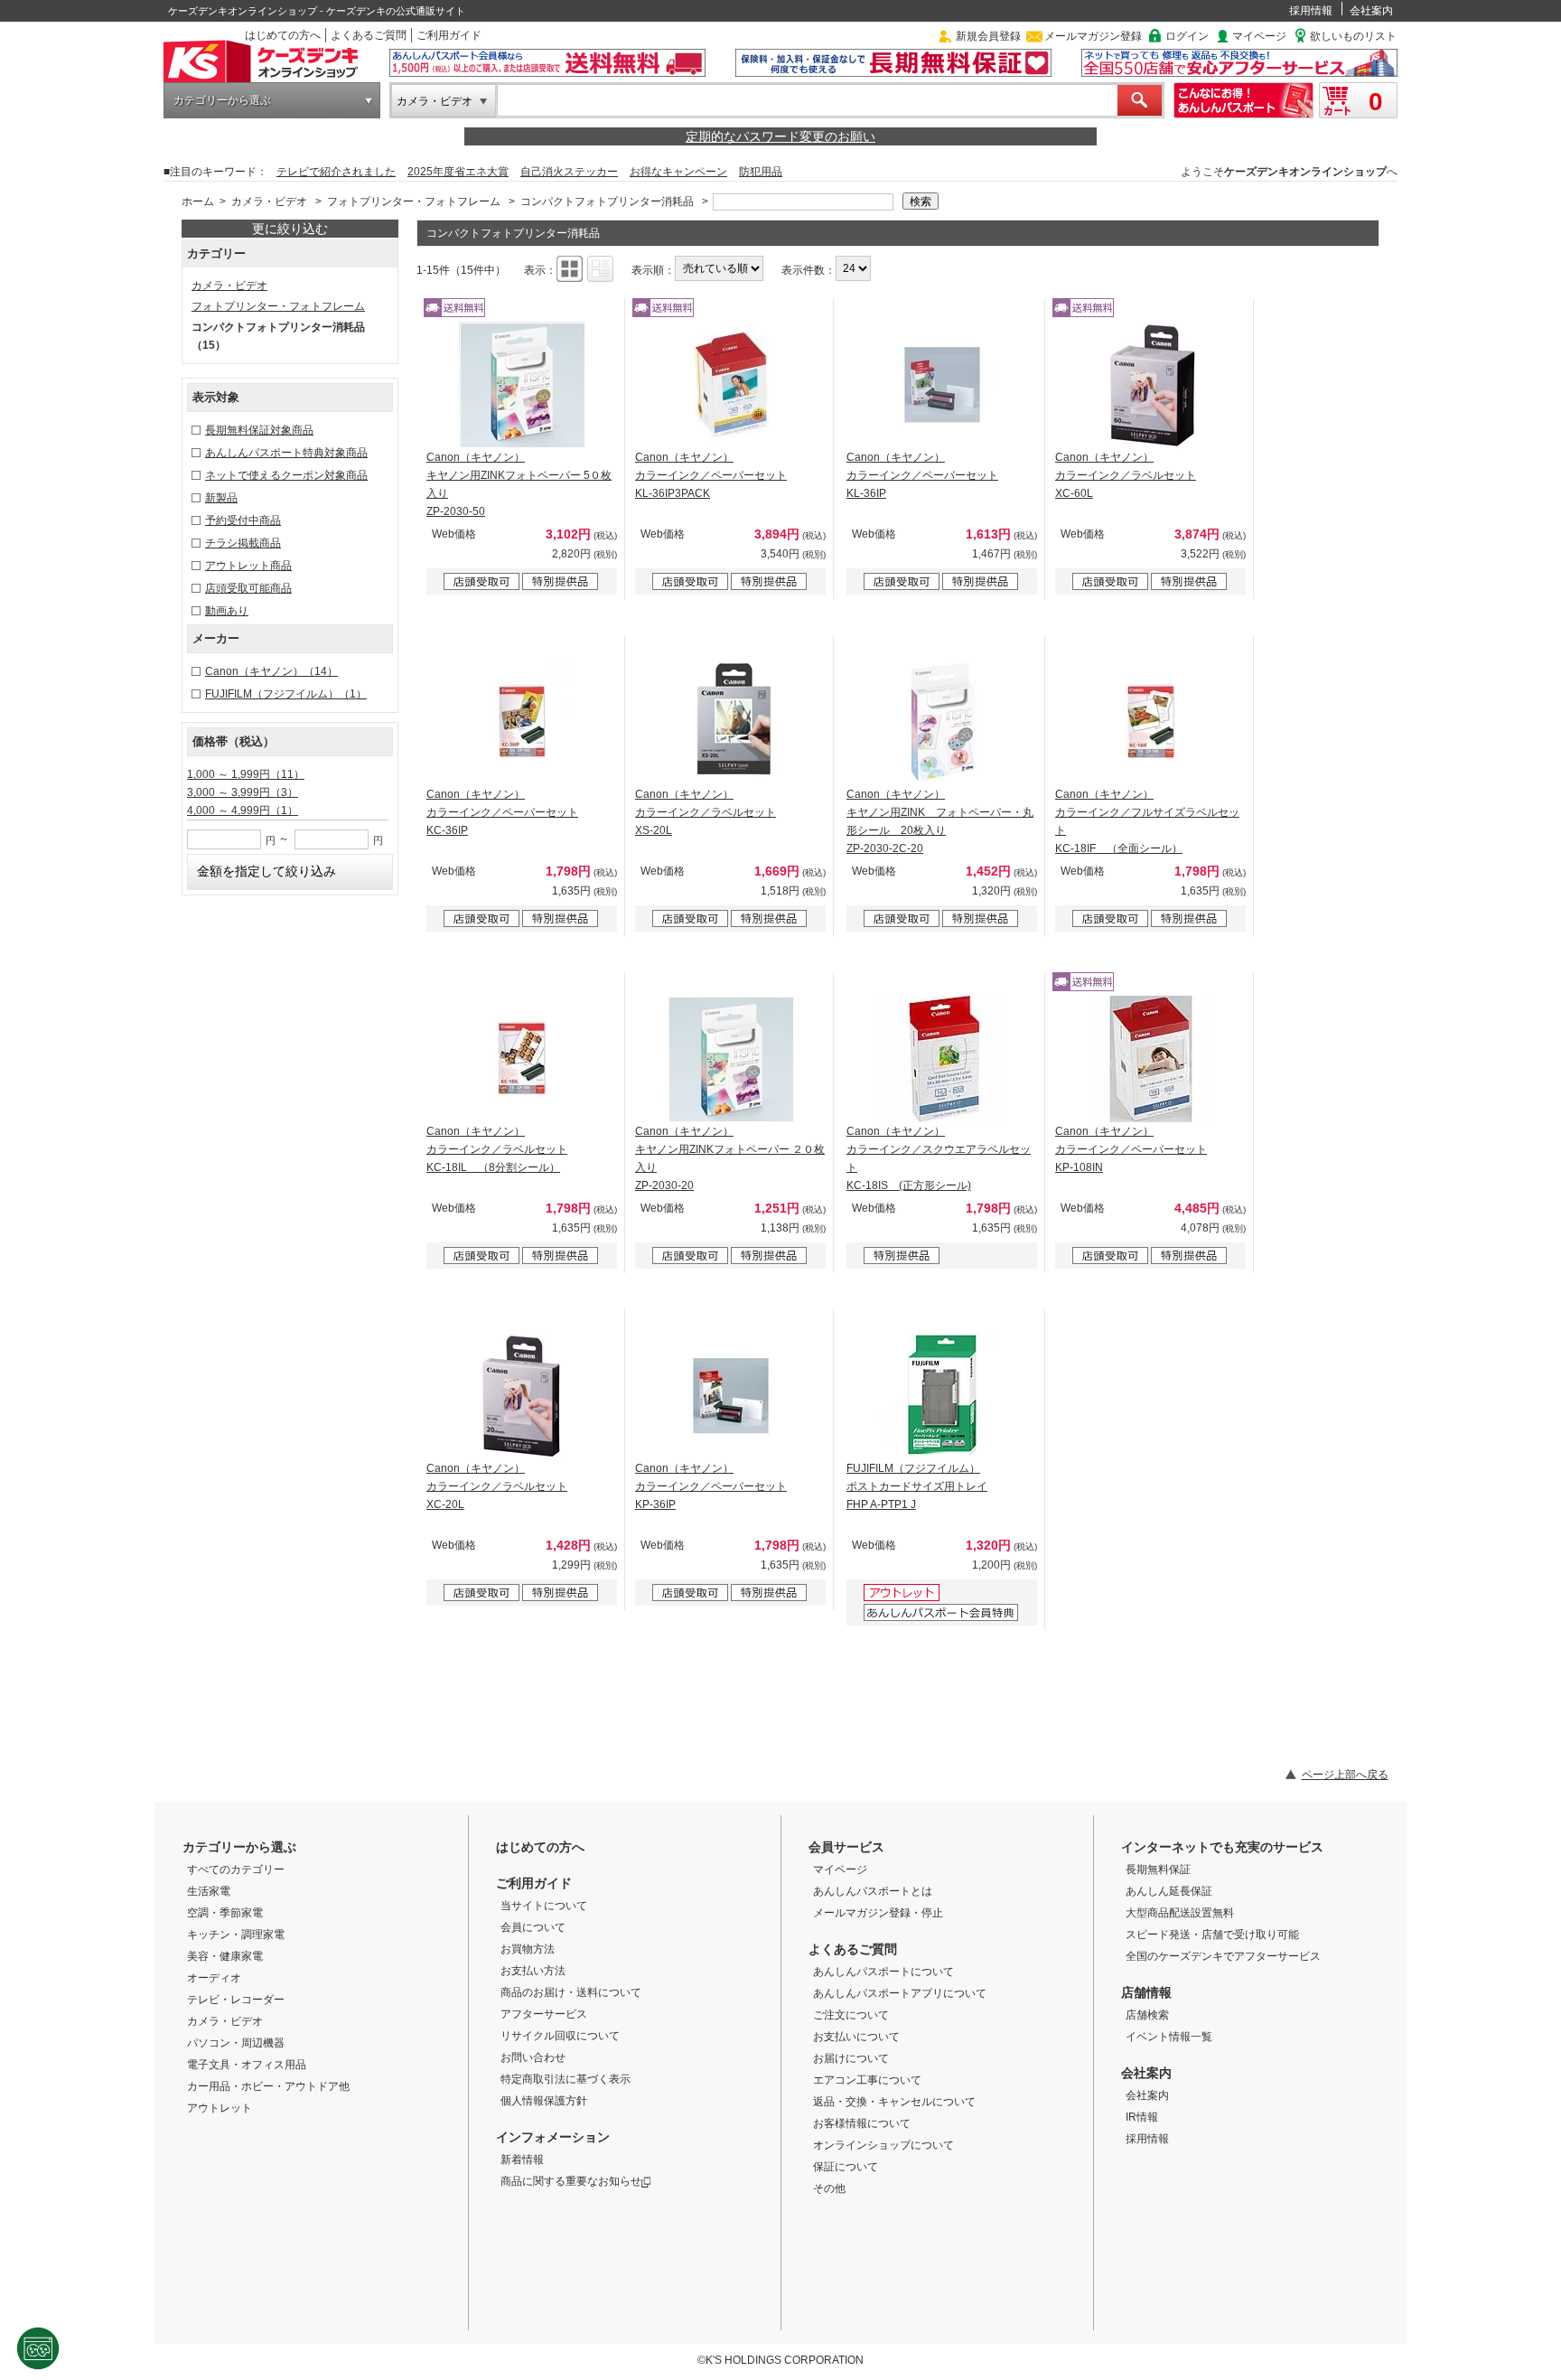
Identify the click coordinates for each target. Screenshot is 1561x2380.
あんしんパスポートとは (873, 1891)
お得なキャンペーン (678, 172)
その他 (829, 2188)
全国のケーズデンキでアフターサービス (1223, 1956)
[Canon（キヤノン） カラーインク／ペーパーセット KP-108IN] (1151, 1059)
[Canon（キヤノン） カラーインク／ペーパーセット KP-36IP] (731, 1396)
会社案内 (1371, 11)
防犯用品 (761, 172)
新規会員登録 (988, 36)
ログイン (1187, 36)
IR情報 (1142, 2117)
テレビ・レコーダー (236, 2000)
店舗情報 (1146, 1992)
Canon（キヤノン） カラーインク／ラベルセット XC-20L (497, 1486)
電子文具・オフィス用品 (247, 2065)
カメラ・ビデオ (435, 101)
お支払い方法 (533, 1971)
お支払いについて (856, 2037)
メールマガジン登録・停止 (878, 1913)
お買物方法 (528, 1949)
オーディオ (214, 1978)
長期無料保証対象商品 (259, 430)
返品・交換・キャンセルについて (894, 2102)
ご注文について (851, 2015)
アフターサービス (544, 2014)
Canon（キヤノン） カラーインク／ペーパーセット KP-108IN (1131, 1149)
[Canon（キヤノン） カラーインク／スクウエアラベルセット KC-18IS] (942, 1059)
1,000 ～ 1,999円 (246, 774)
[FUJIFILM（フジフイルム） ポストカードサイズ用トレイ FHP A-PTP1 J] (942, 1396)
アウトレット (220, 2108)
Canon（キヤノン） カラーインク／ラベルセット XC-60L (1126, 475)
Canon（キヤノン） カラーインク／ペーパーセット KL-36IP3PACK (711, 475)
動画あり (227, 611)
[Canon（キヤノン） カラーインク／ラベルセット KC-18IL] (522, 1059)
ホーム (198, 201)
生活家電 (209, 1891)
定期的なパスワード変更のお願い (780, 136)
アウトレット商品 (248, 566)
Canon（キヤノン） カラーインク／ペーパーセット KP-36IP (711, 1486)
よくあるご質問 (369, 35)
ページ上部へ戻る (1345, 1775)
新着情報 (522, 2160)
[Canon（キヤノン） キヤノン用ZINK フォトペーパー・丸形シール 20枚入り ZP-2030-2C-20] (942, 722)
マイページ (1259, 36)
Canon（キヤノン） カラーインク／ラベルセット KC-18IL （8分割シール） (497, 1149)
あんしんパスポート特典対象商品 (286, 453)
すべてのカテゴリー (236, 1869)
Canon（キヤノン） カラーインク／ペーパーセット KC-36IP (502, 812)
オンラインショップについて (883, 2145)
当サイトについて (544, 1906)
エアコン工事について (867, 2080)
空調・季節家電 (225, 1913)
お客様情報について (862, 2123)
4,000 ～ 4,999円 (243, 811)
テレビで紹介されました (336, 172)
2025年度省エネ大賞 (458, 172)
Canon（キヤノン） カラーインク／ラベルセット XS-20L (706, 812)
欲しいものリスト (1353, 36)
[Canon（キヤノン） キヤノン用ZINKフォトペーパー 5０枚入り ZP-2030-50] (522, 385)
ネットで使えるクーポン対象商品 (286, 475)
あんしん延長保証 (1169, 1891)
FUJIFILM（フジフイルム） (286, 694)
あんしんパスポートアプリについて (900, 1993)
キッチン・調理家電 (236, 1935)
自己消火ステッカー (569, 172)
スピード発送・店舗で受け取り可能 (1212, 1935)
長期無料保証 (1158, 1869)
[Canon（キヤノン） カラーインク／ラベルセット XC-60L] (1151, 385)
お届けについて (851, 2058)
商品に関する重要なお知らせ (571, 2181)
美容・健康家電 (225, 1956)
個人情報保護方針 (544, 2101)
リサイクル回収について (560, 2036)
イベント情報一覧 (1169, 2037)
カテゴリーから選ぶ (222, 100)
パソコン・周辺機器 (236, 2043)
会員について (533, 1927)
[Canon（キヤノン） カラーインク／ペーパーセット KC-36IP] (522, 722)
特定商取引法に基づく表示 (566, 2079)
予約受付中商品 (243, 520)
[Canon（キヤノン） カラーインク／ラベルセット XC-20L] (522, 1396)
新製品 (221, 498)
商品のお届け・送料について (571, 1992)
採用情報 (1311, 11)
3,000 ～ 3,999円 (243, 792)
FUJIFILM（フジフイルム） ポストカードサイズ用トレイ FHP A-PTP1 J (917, 1486)
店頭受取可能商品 (248, 588)
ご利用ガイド (449, 35)
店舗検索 (1147, 2015)
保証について (846, 2167)
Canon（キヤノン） (271, 671)
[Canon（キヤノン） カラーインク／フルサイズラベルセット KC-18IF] (1151, 722)
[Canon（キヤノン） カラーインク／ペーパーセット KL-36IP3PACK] (731, 385)
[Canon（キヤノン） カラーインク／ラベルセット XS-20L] (731, 722)
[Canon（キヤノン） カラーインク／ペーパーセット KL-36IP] (942, 385)
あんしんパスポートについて (883, 1972)
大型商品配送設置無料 (1180, 1913)
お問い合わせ (533, 2057)
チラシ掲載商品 (243, 543)
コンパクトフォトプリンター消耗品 (607, 201)
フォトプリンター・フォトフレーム (414, 201)
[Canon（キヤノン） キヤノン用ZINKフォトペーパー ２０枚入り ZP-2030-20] (731, 1059)
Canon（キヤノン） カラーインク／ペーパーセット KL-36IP (922, 475)
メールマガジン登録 (1093, 36)
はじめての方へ (283, 35)
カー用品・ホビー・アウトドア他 (268, 2086)
